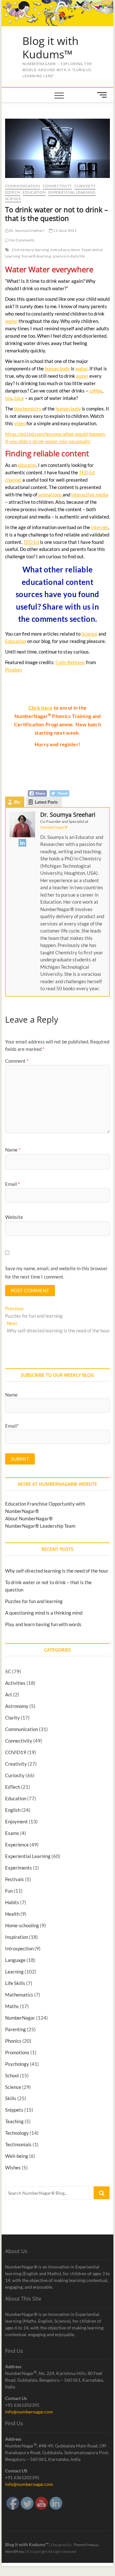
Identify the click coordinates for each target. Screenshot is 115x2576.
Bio (17, 802)
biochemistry (28, 409)
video (20, 423)
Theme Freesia (85, 2545)
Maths (12, 2006)
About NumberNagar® (29, 1518)
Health (12, 1914)
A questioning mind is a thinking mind (44, 1613)
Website (14, 1217)
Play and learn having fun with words (43, 1624)
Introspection (19, 1948)
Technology (17, 2133)
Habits (12, 1902)
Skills (11, 2098)
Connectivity (57, 186)
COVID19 (16, 1752)
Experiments (19, 1868)
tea (9, 398)
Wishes (13, 2167)
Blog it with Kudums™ (50, 48)
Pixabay (14, 670)
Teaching (14, 2121)
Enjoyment (16, 1821)
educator (27, 465)
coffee (96, 391)
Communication (23, 186)
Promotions (17, 2052)
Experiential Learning (72, 192)
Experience (17, 1845)
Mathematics (19, 1995)
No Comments (22, 240)
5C (8, 1671)
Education (34, 192)
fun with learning (36, 256)
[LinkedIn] (22, 843)
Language (15, 1960)
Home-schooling (22, 1925)
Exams (12, 1833)
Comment (17, 1061)
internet (100, 527)
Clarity (12, 1718)
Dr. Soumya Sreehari (26, 230)
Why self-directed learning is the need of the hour (57, 1571)
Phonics (13, 2041)
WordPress (15, 2551)
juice (19, 398)
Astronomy (17, 1706)
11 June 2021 (65, 230)
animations (50, 494)
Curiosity (85, 186)
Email (12, 1184)
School (12, 2075)
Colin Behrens (70, 662)
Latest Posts (46, 802)
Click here (41, 708)
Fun (9, 1891)
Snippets (14, 2110)
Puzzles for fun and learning (34, 1601)
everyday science (65, 250)
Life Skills (15, 1983)
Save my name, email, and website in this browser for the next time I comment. (56, 1272)
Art (9, 1694)
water (11, 321)
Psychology (17, 2064)
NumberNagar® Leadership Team (40, 1526)
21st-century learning (30, 250)
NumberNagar (20, 2018)
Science (13, 199)
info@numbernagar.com (29, 2412)
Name (13, 1150)
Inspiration (17, 1937)
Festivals (15, 1879)
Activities (15, 1683)
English (13, 1810)
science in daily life (69, 256)
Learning (14, 1972)
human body (57, 368)
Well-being (17, 2156)
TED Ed (31, 542)
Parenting (15, 2029)
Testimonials (18, 2144)
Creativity (16, 1764)
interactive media (90, 494)
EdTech (13, 192)
